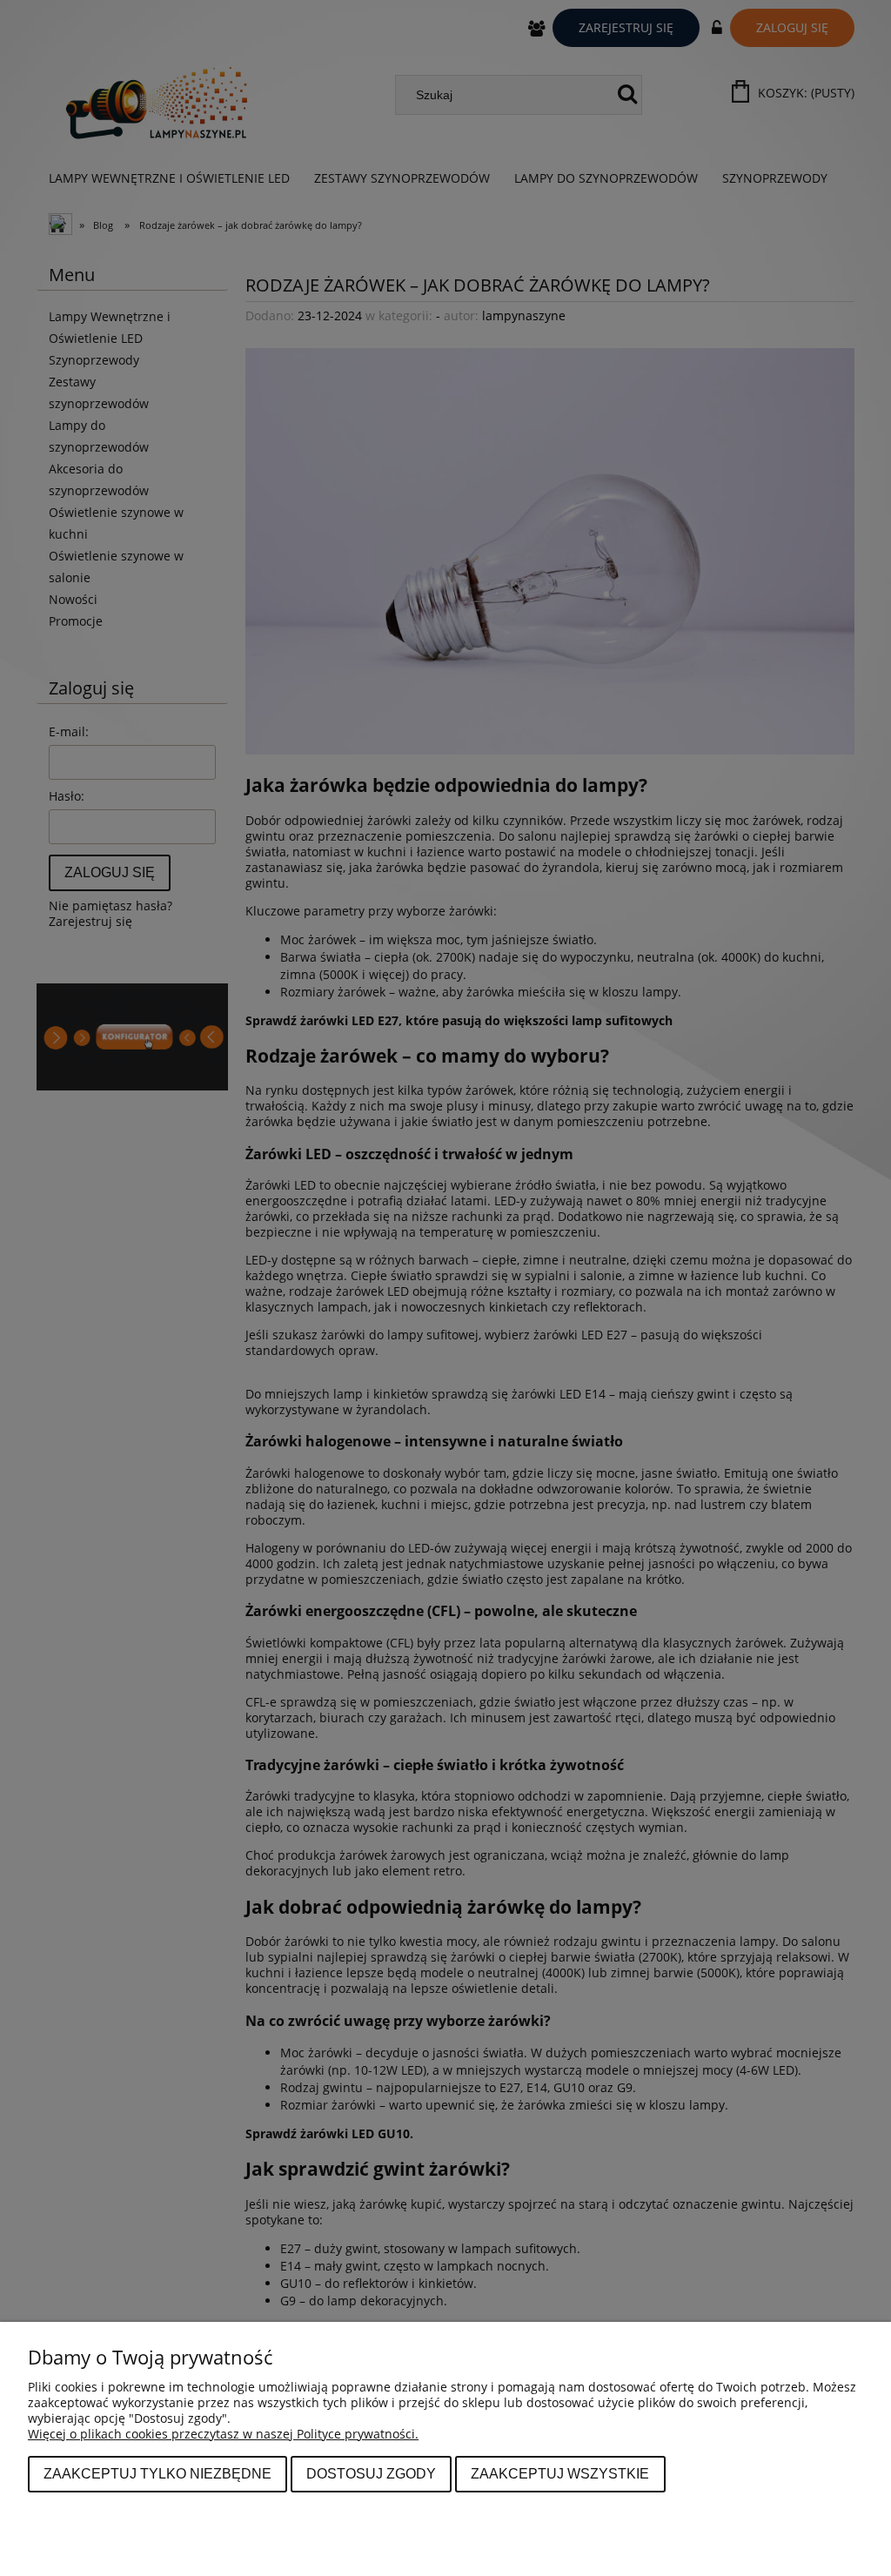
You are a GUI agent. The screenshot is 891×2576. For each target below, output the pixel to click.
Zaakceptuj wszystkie (560, 2473)
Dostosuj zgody (371, 2473)
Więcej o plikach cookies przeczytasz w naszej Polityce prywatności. (223, 2434)
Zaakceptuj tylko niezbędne (157, 2473)
